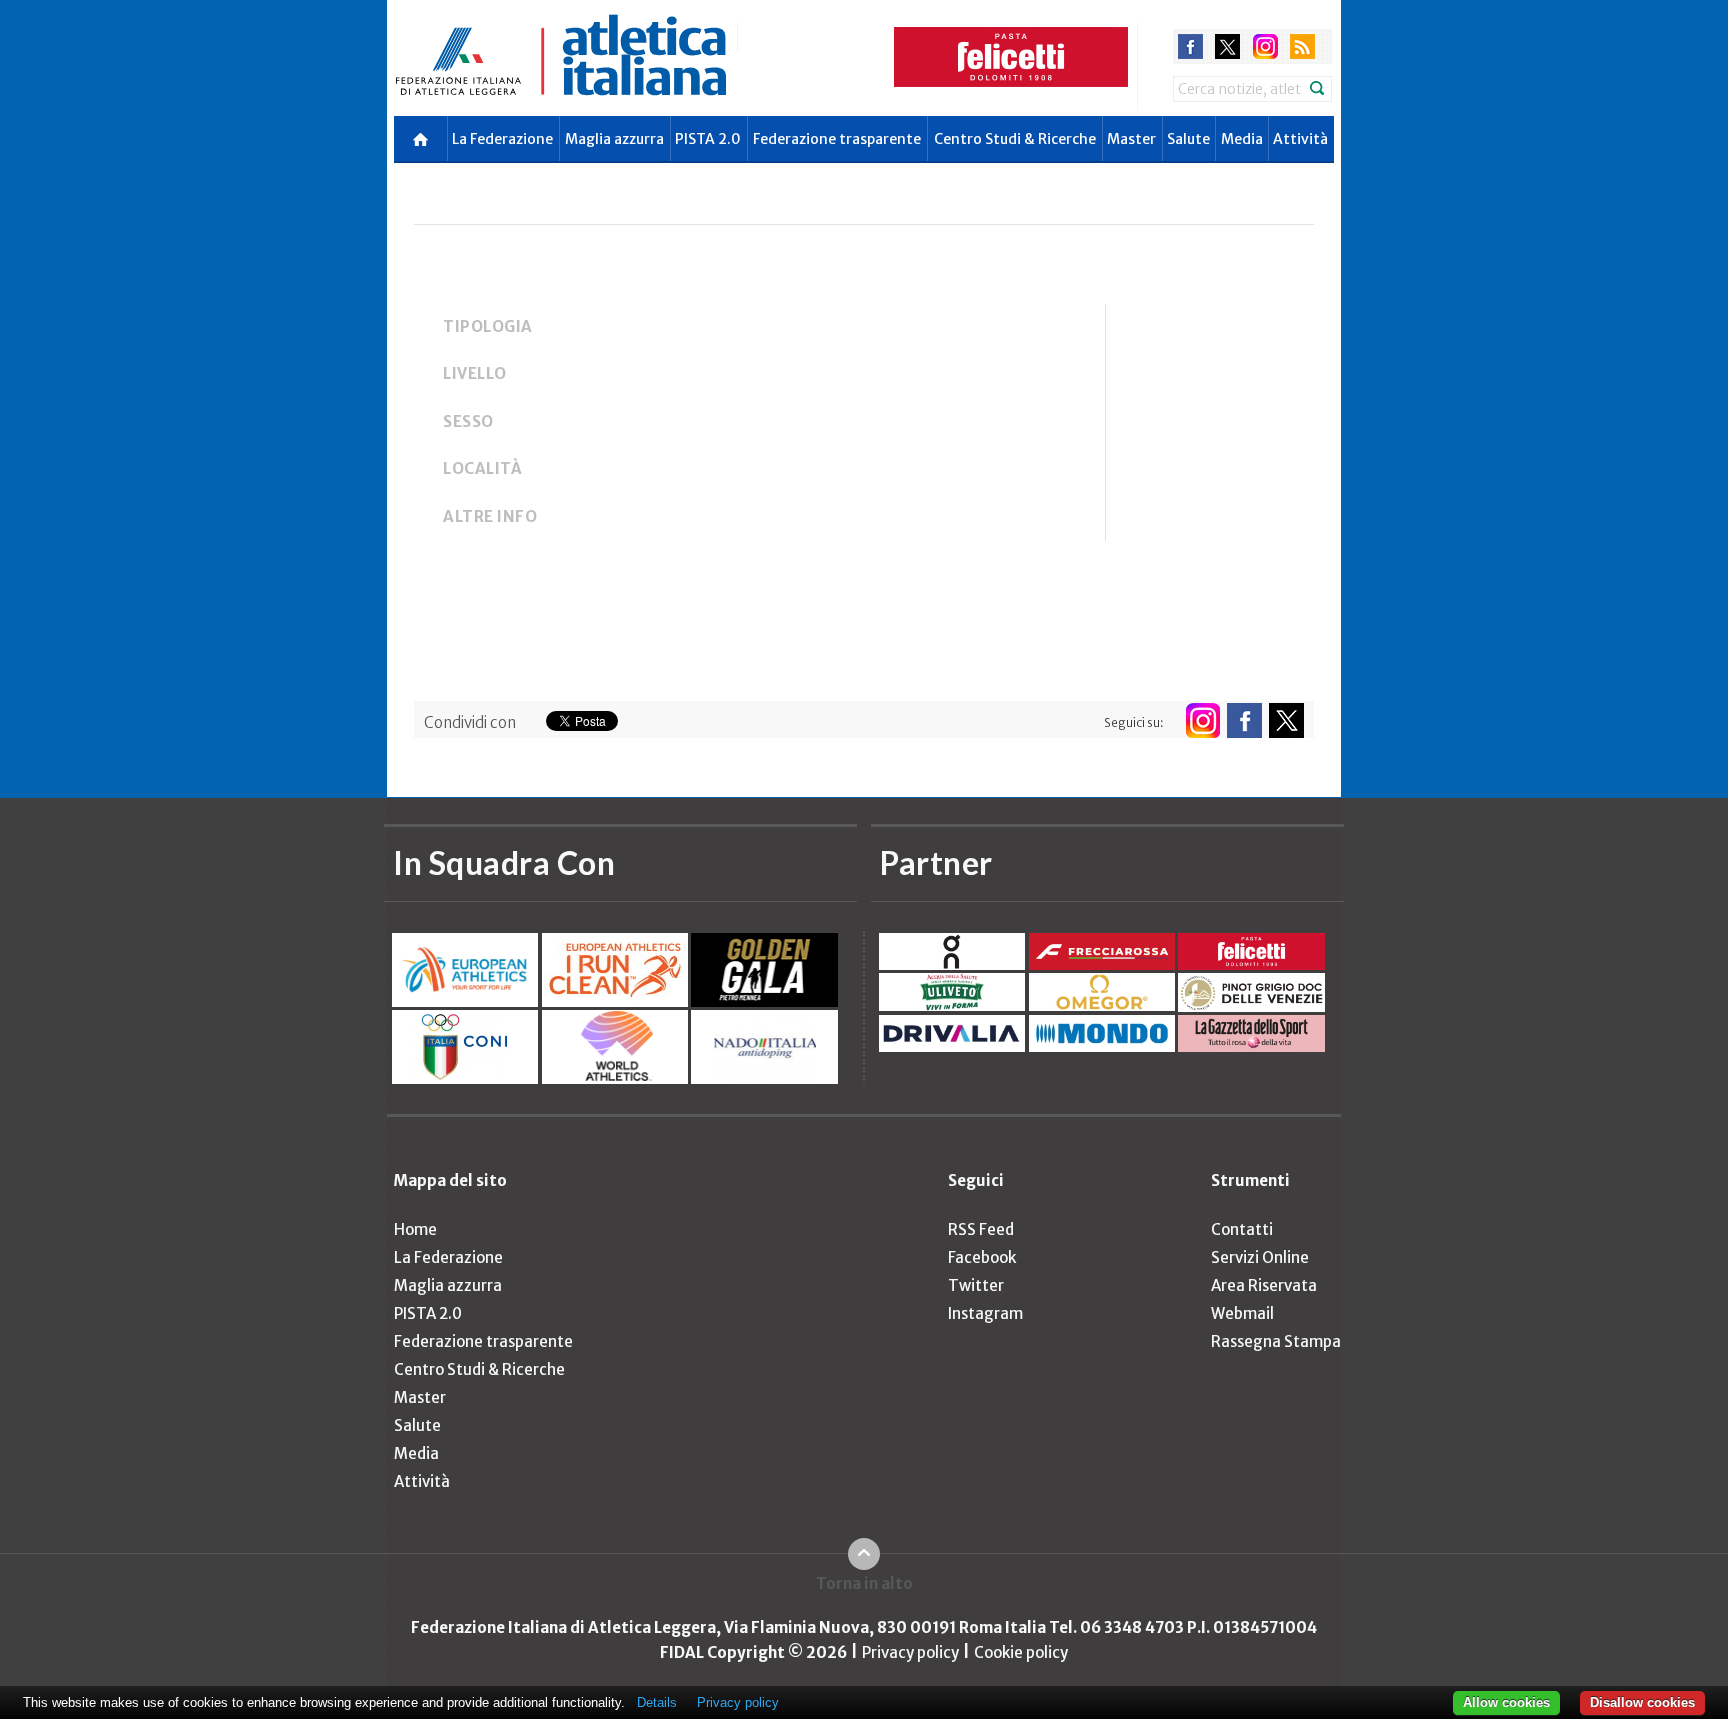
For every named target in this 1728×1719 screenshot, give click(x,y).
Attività (1300, 139)
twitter (1227, 46)
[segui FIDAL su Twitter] (1286, 720)
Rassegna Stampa (1276, 1341)
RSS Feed (981, 1229)
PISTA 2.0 (708, 139)
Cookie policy (1021, 1652)
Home (415, 1229)
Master (1131, 139)
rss (1302, 46)
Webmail (1242, 1313)
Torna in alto (864, 1583)
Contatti (1242, 1229)
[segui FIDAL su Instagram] (1202, 720)
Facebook (982, 1257)
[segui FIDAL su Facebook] (1244, 720)
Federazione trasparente (837, 139)
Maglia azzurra (614, 139)
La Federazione (502, 139)
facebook (1190, 46)
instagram (1265, 46)
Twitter (976, 1285)
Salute (1188, 139)
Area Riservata (1264, 1285)
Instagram (985, 1313)
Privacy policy (910, 1652)
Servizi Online (1260, 1257)
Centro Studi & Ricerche (1015, 139)
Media (1242, 139)
